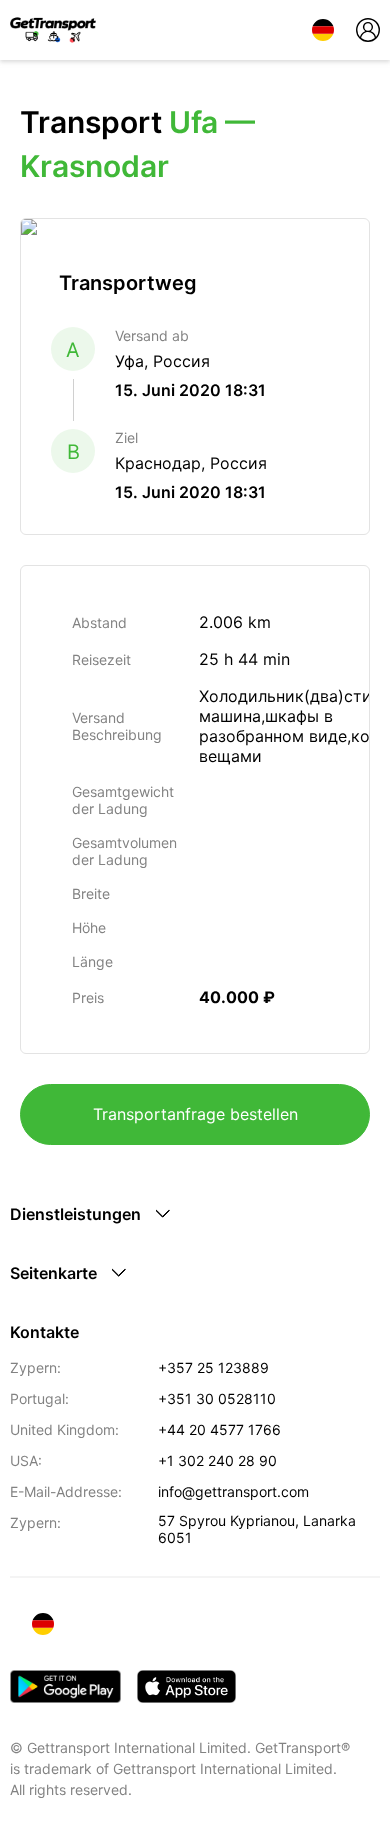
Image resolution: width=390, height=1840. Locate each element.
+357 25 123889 (213, 1367)
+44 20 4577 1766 (219, 1429)
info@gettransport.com (233, 1491)
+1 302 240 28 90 (217, 1460)
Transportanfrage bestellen (195, 1114)
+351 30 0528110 (217, 1398)
